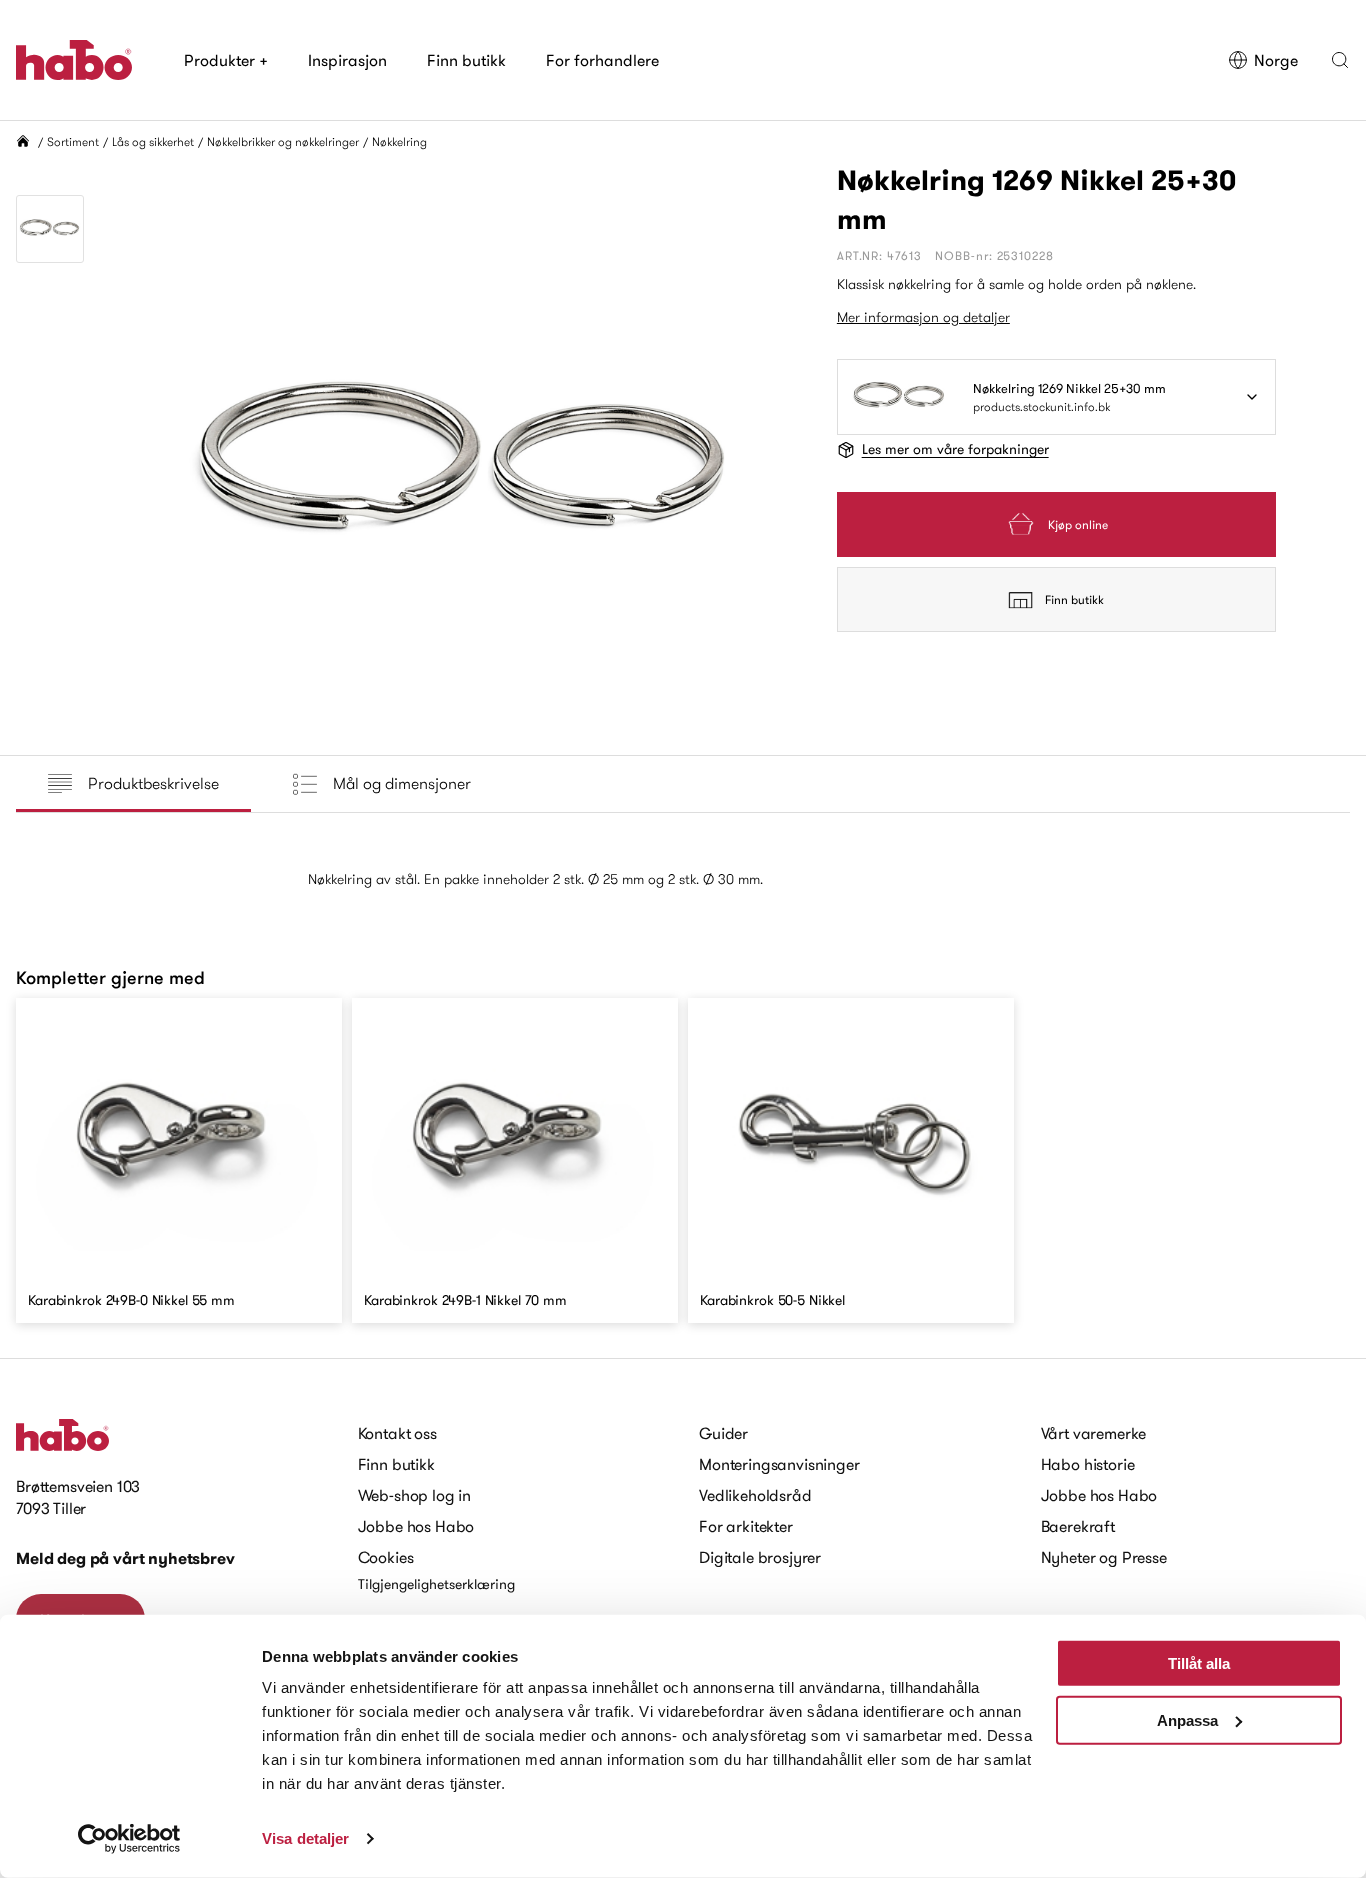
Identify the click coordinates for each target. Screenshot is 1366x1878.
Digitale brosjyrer (760, 1557)
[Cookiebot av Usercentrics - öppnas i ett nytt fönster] (129, 1839)
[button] (1340, 60)
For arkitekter (746, 1526)
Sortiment (73, 141)
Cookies (386, 1557)
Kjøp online (1078, 524)
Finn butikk (466, 60)
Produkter (226, 60)
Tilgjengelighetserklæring (436, 1584)
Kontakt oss (397, 1433)
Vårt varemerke (1094, 1433)
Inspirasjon (347, 60)
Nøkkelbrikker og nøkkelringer (283, 141)
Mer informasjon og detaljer (923, 317)
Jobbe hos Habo (416, 1526)
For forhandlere (602, 60)
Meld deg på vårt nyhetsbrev (125, 1558)
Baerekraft (1078, 1526)
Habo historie (1088, 1464)
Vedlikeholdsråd (755, 1495)
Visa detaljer (305, 1838)
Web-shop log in (415, 1495)
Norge (1276, 60)
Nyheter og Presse (1104, 1557)
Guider (723, 1433)
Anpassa (1187, 1719)
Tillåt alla (1199, 1663)
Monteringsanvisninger (779, 1464)
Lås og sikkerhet (153, 141)
